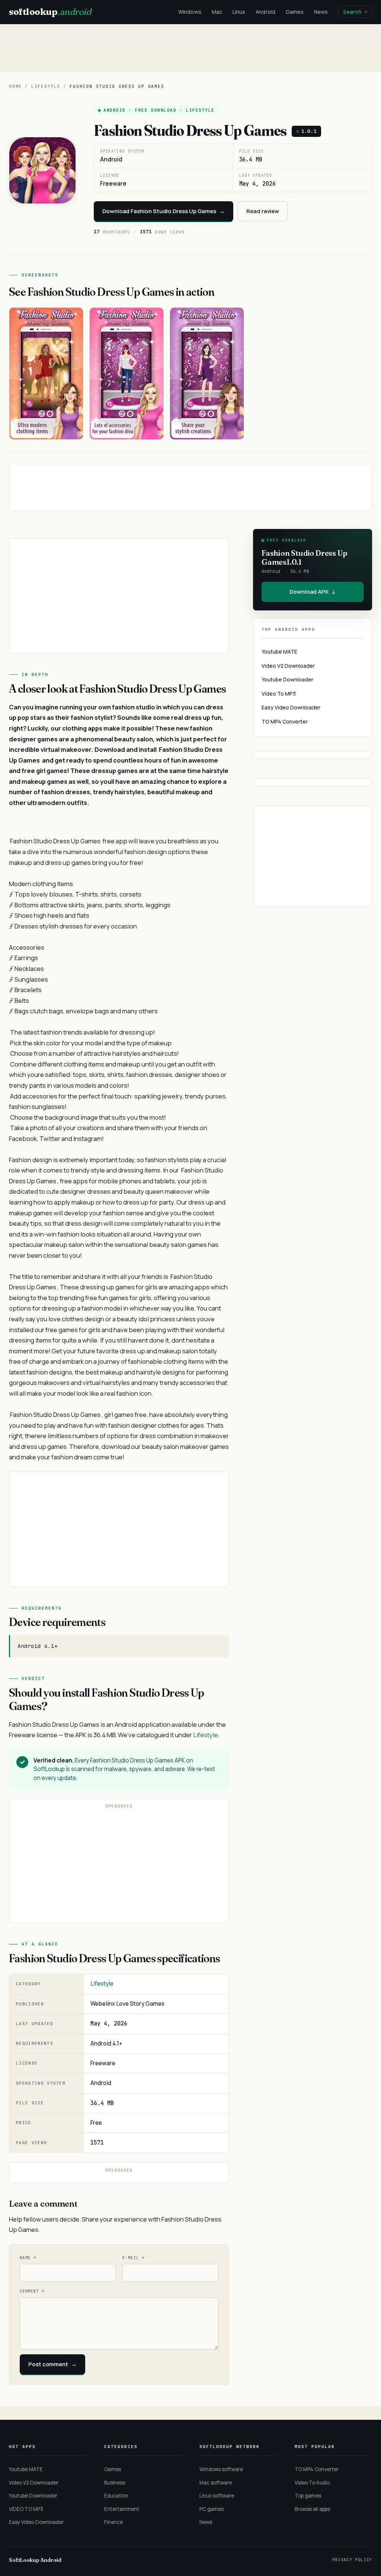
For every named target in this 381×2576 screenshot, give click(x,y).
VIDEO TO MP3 (26, 2509)
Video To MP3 (279, 694)
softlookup (50, 12)
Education (116, 2496)
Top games (308, 2496)
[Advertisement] (190, 48)
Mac (217, 12)
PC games (212, 2509)
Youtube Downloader (287, 679)
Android (265, 12)
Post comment (52, 2364)
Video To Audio (312, 2483)
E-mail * (133, 2258)
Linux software (217, 2496)
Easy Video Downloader (291, 707)
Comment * (32, 2291)
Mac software (216, 2483)
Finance (113, 2522)
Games (295, 12)
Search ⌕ (355, 12)
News (321, 12)
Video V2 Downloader (288, 666)
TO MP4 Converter (285, 721)
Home (15, 86)
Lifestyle (46, 86)
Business (115, 2483)
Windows (190, 12)
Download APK (313, 592)
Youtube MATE (279, 652)
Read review (263, 211)
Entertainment (122, 2509)
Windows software (221, 2469)
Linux (239, 12)
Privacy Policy (352, 2560)
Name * (28, 2258)
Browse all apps (312, 2509)
